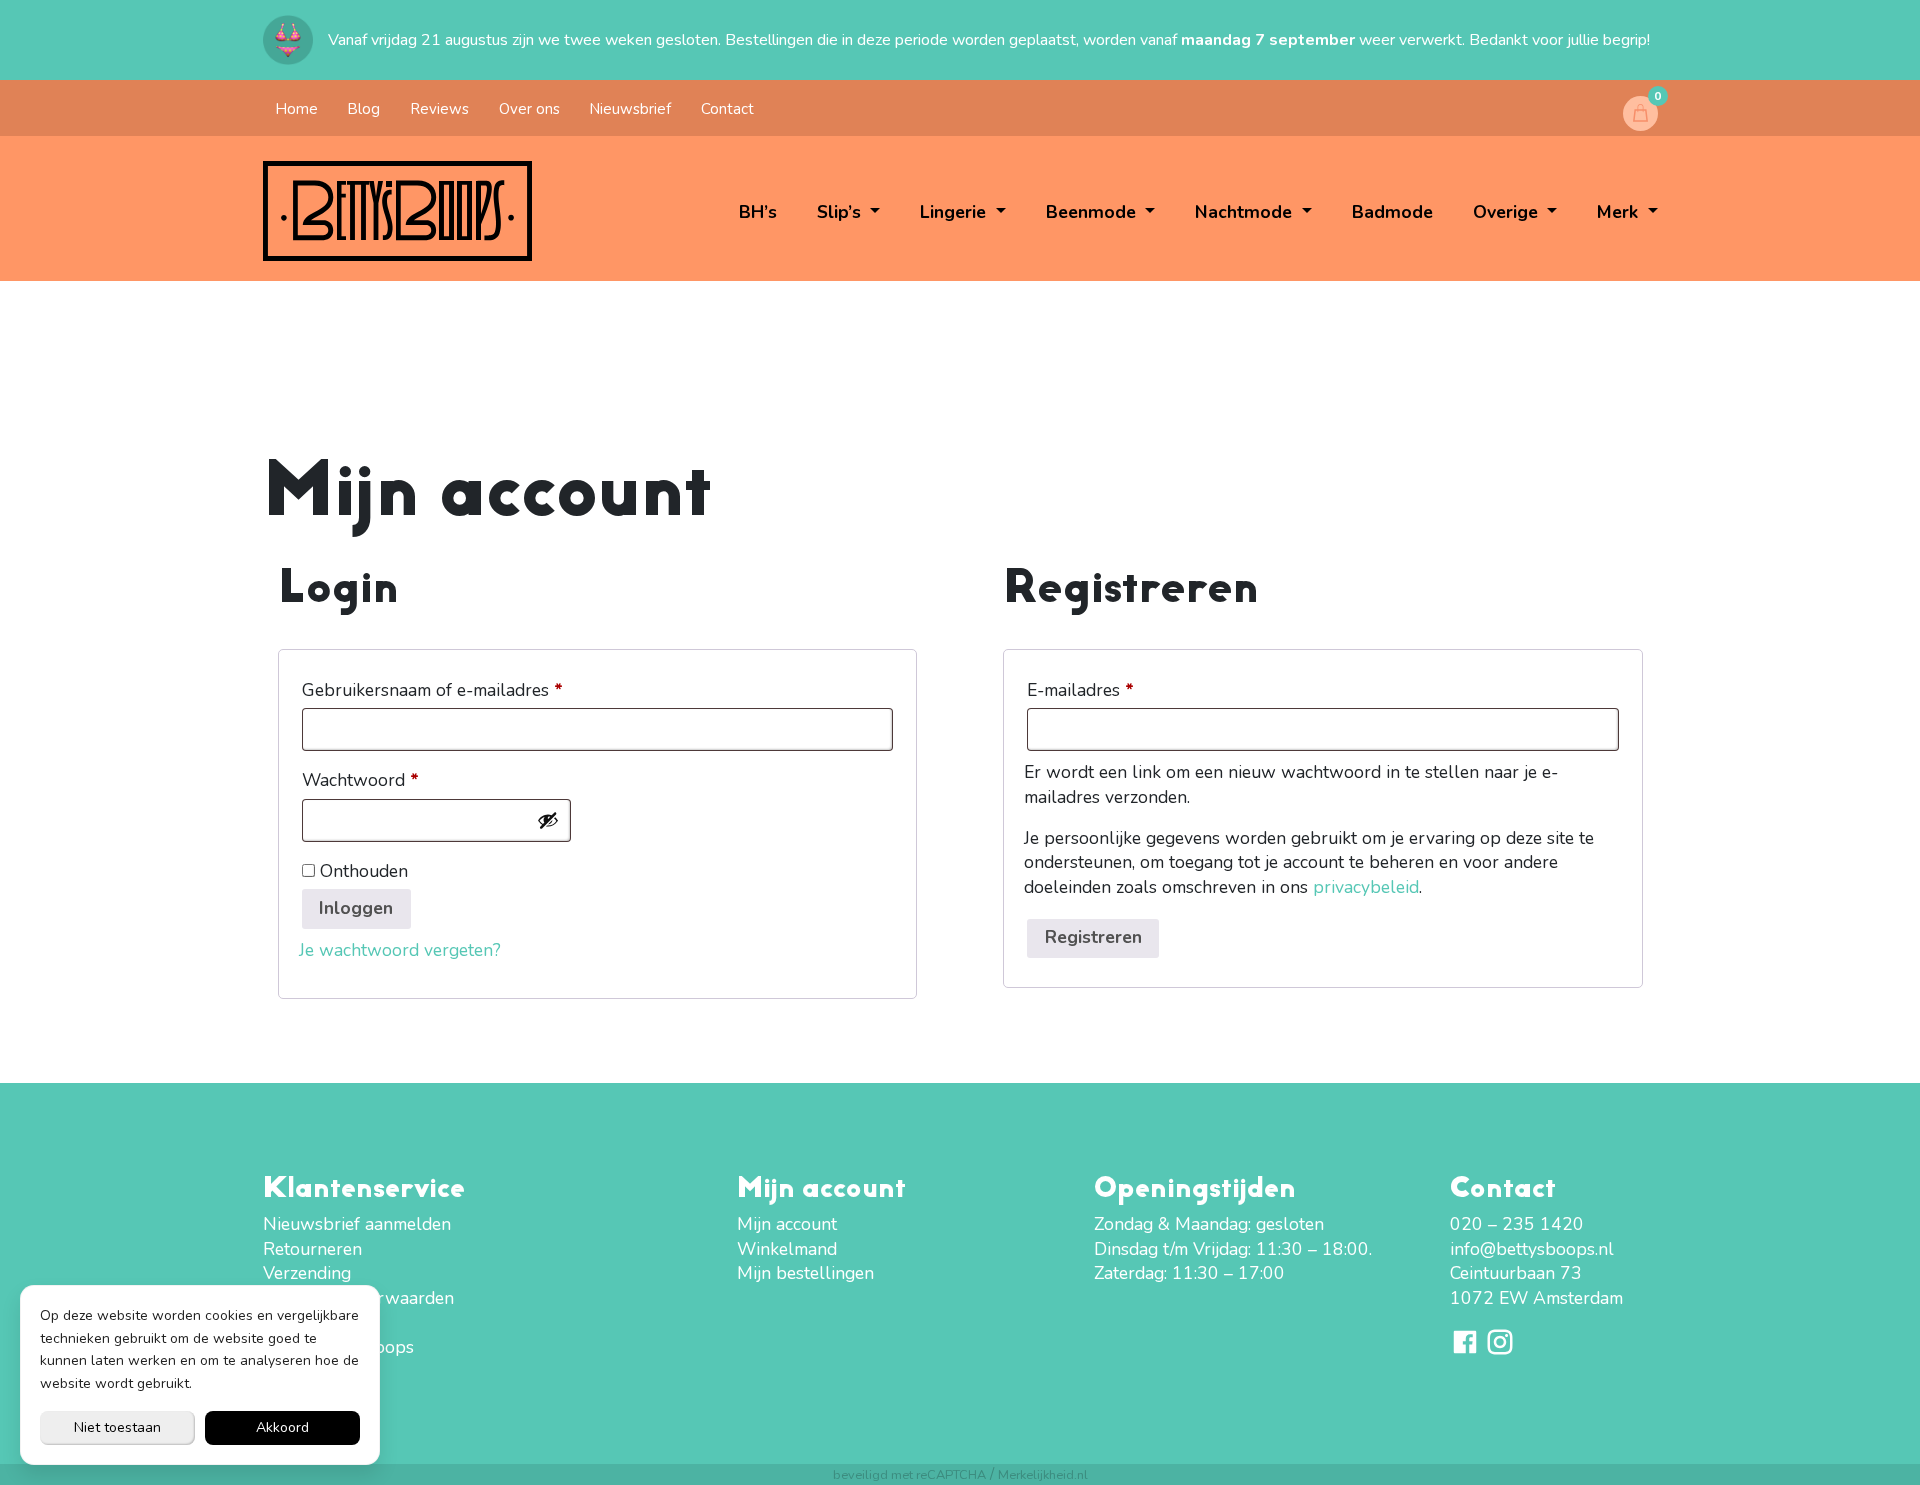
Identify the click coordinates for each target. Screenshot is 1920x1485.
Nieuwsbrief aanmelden (357, 1224)
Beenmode (1093, 212)
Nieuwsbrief (630, 109)
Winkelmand (787, 1249)
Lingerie (955, 212)
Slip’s (841, 212)
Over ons (529, 109)
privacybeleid (1366, 887)
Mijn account (787, 1224)
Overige (1508, 212)
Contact (727, 109)
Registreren (1093, 937)
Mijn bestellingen (805, 1273)
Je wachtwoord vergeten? (400, 950)
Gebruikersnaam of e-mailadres (459, 689)
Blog (363, 109)
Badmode (1392, 212)
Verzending (307, 1273)
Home (296, 109)
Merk (1620, 212)
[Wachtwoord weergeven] (548, 820)
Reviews (439, 109)
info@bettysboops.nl (1532, 1249)
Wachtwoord (387, 779)
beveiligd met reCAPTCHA (909, 1474)
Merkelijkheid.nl (1043, 1474)
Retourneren (312, 1249)
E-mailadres (1107, 689)
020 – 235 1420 (1517, 1224)
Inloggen (356, 908)
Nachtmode (1246, 212)
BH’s (758, 212)
